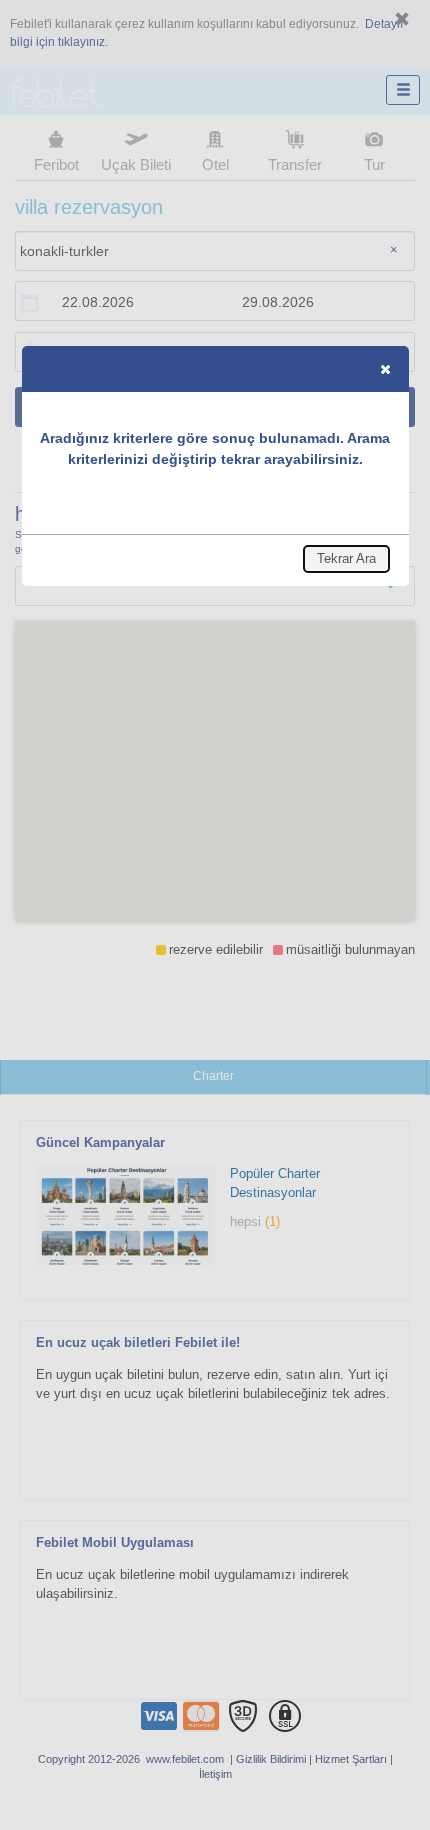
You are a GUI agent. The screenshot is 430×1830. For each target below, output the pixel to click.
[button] (385, 369)
